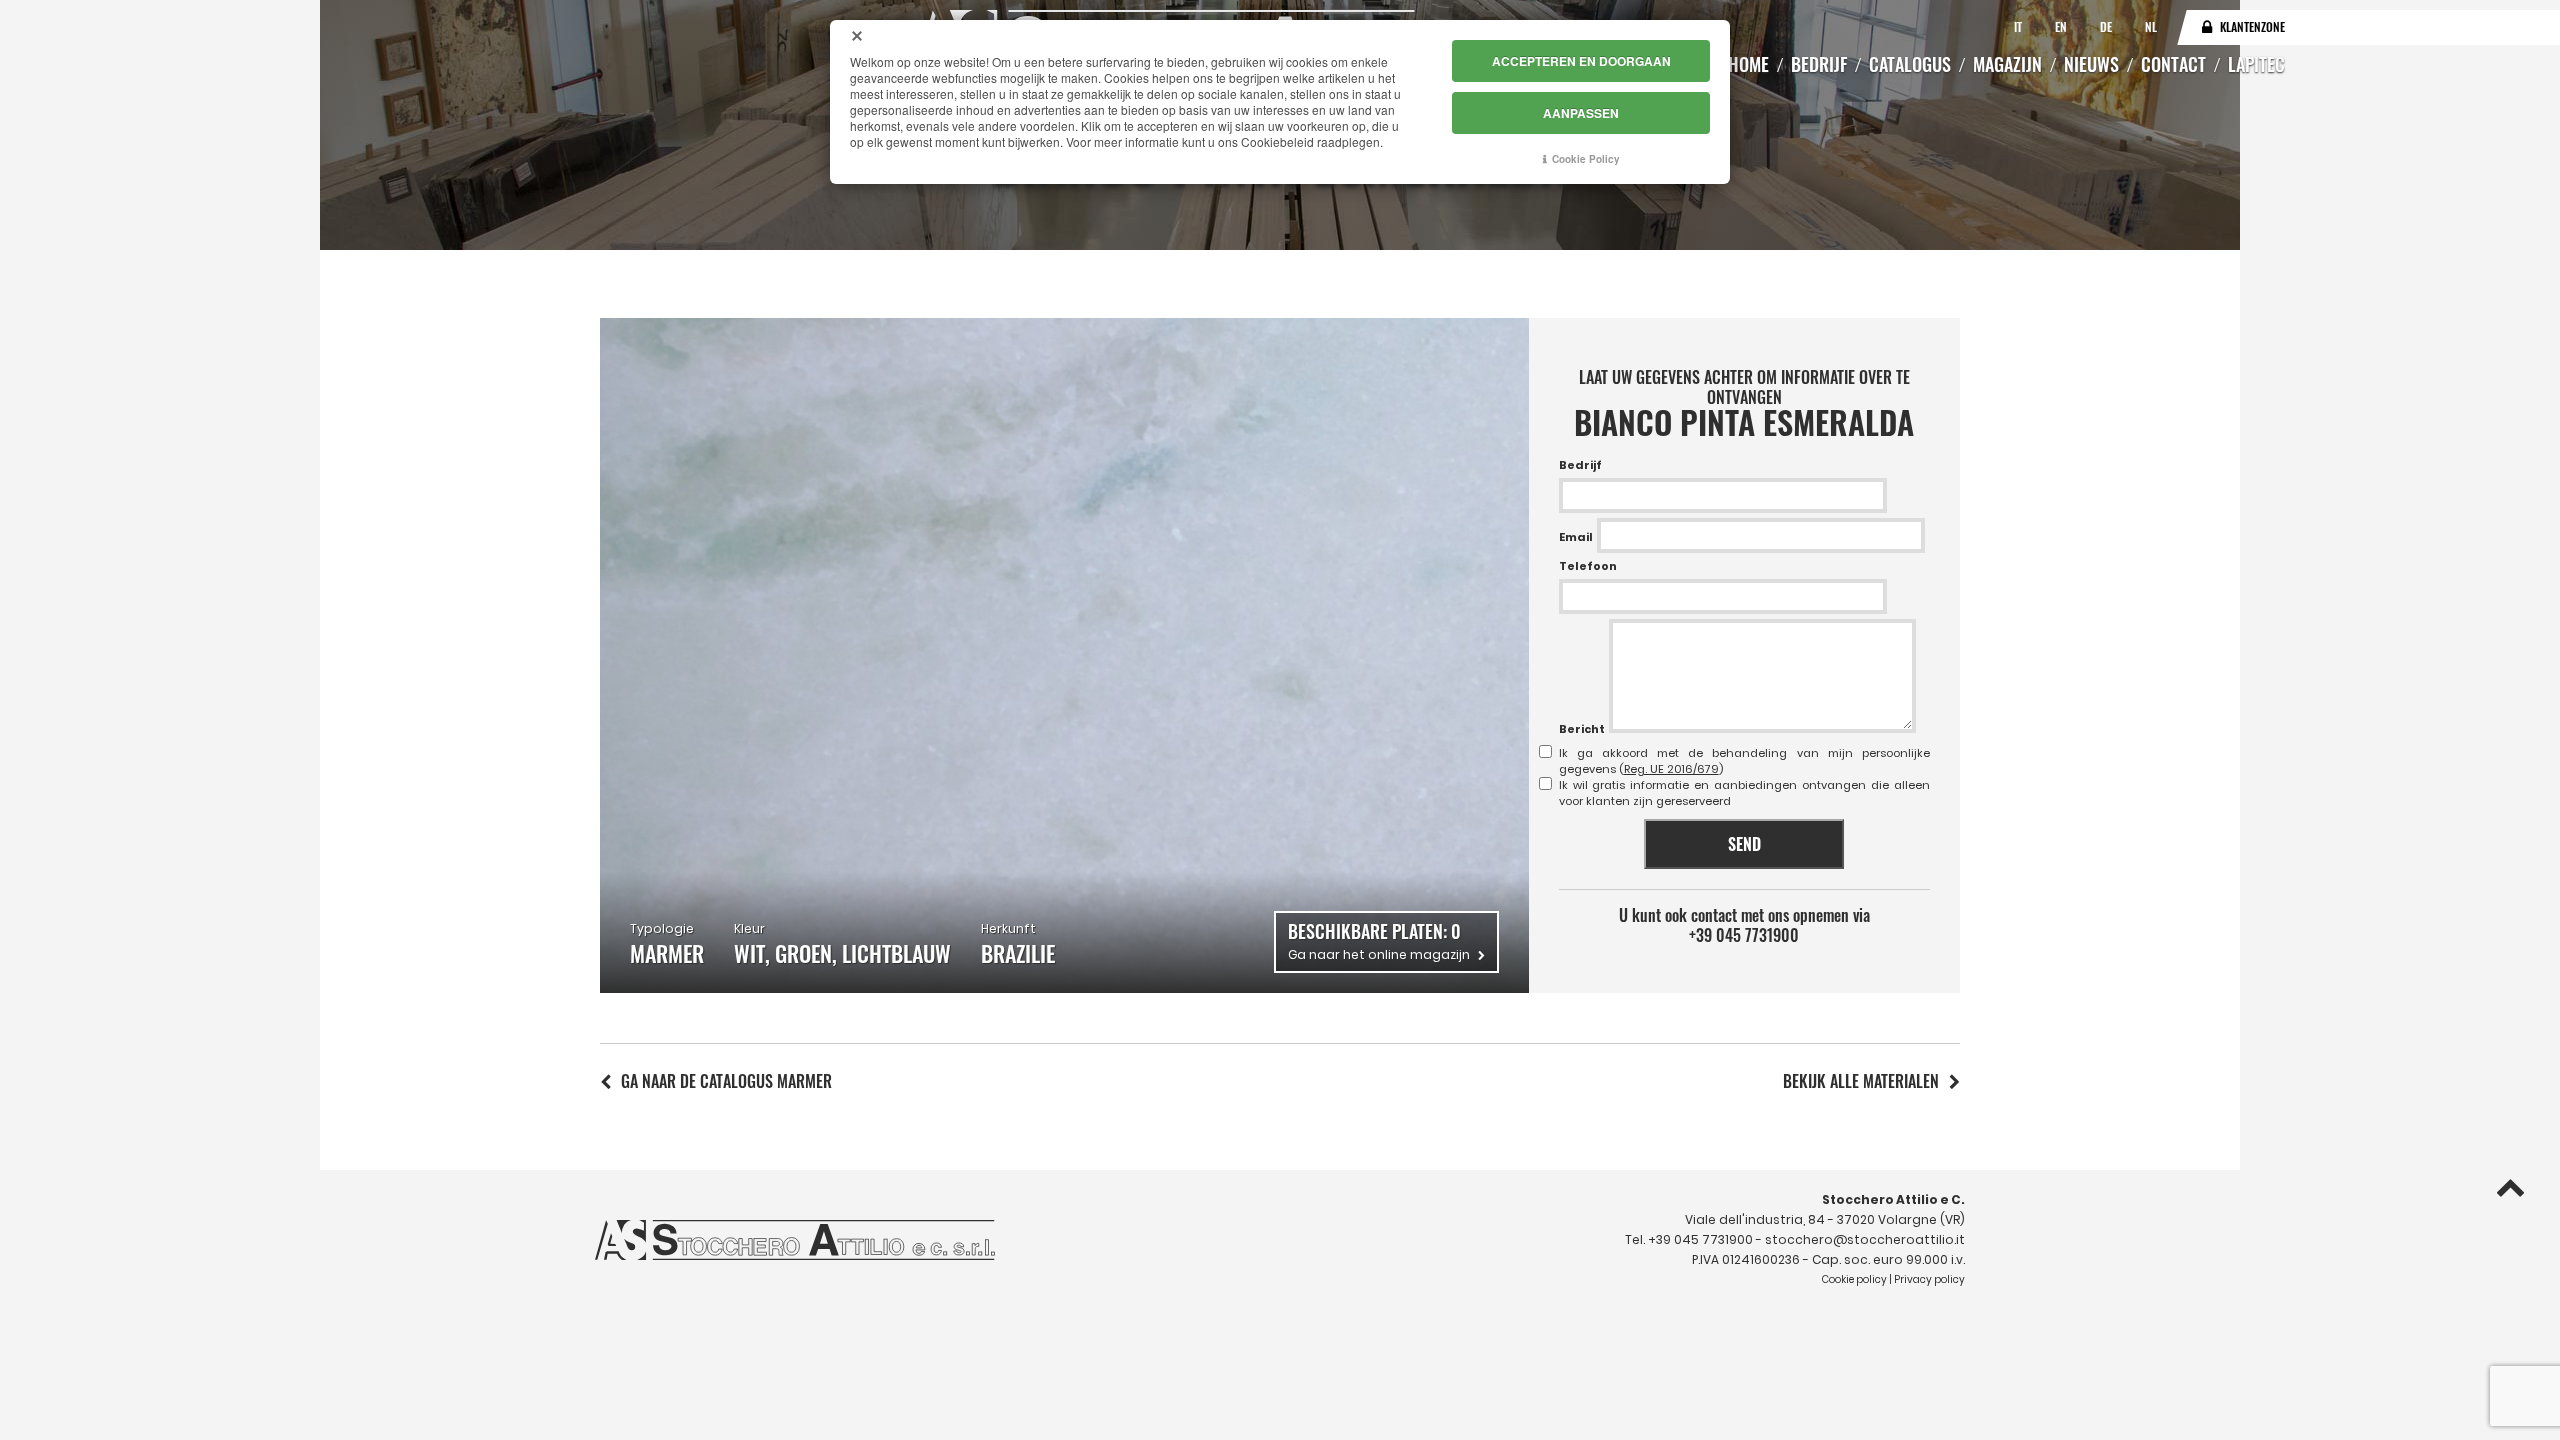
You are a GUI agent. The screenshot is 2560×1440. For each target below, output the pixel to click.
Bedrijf (1819, 64)
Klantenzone (2252, 26)
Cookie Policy (1586, 159)
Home (1748, 64)
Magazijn (2007, 64)
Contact (2173, 64)
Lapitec (2256, 64)
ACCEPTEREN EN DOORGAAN (1581, 61)
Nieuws (2091, 64)
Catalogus (1910, 64)
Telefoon (1588, 566)
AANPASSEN (1581, 113)
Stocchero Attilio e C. (1893, 1199)
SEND (1744, 844)
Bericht (1582, 729)
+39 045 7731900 (1744, 935)
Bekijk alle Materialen (1861, 1081)
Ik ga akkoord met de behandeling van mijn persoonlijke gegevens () (1744, 761)
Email (1576, 537)
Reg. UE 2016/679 (1671, 769)
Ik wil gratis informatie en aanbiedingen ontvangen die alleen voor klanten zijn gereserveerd (1744, 793)
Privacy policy (1929, 1279)
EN (2062, 26)
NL (2151, 26)
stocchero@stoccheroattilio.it (1865, 1239)
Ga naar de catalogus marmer (726, 1081)
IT (2019, 26)
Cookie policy (1854, 1279)
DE (2107, 26)
